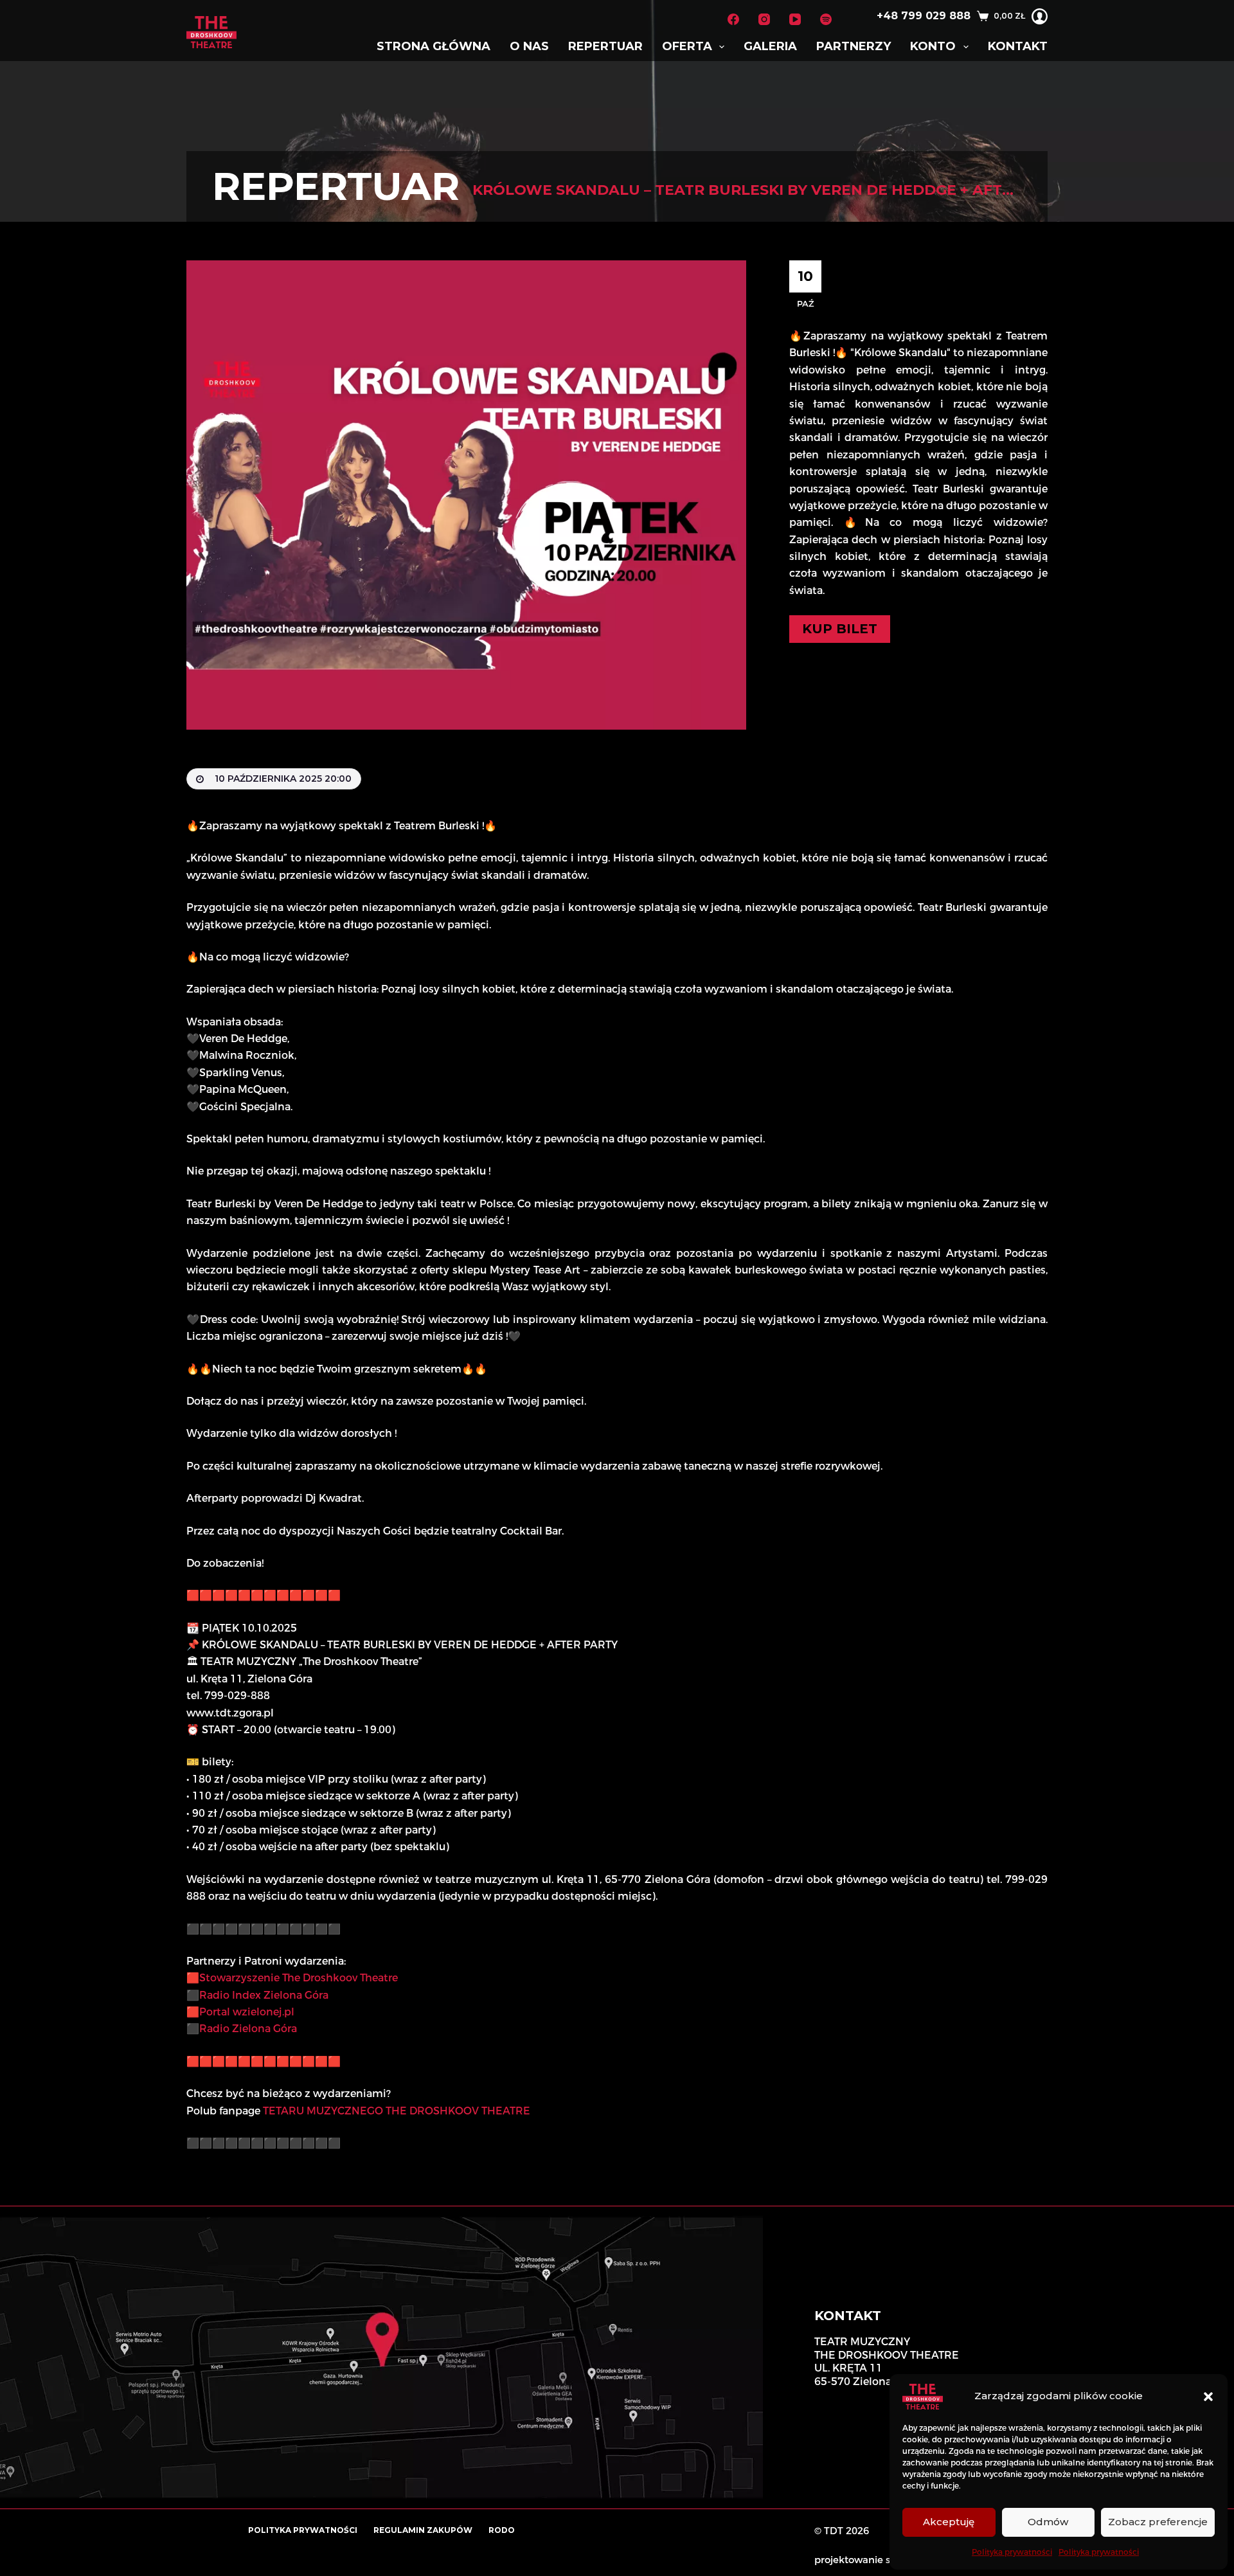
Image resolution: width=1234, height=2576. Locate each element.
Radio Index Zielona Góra (264, 1995)
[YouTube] (795, 19)
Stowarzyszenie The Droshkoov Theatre (299, 1978)
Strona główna (434, 46)
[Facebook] (733, 19)
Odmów (1048, 2522)
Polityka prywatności (1012, 2552)
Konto (933, 46)
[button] (1208, 2397)
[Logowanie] (1040, 16)
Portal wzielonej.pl (247, 2012)
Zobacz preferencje (1158, 2522)
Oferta (687, 46)
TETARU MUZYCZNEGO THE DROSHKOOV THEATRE (397, 2111)
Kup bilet (840, 629)
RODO (502, 2530)
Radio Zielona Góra (248, 2029)
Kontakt (1018, 46)
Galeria (770, 46)
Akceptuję (949, 2522)
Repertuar (605, 46)
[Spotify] (826, 19)
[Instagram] (764, 19)
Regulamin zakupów (423, 2530)
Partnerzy (854, 46)
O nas (529, 46)
